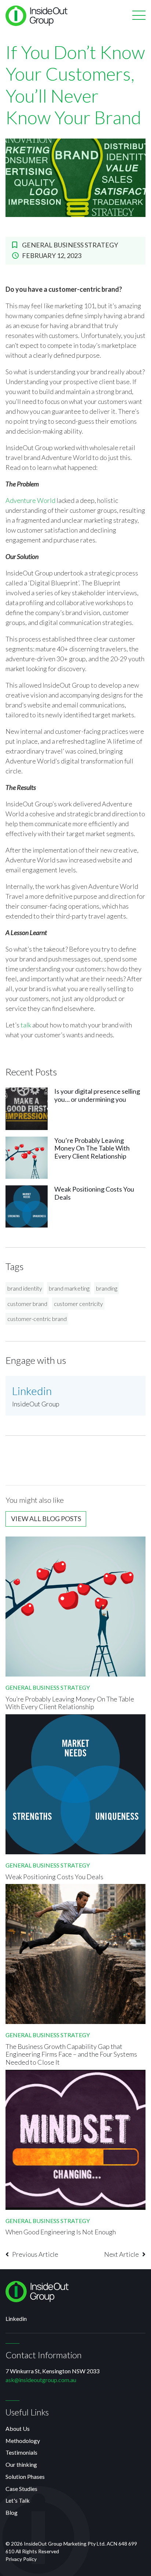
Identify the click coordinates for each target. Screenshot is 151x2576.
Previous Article (35, 2254)
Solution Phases (25, 2476)
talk (26, 1025)
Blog (12, 2512)
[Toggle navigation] (139, 16)
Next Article (121, 2254)
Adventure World (30, 500)
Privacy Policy (21, 2559)
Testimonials (21, 2452)
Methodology (23, 2441)
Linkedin (16, 2319)
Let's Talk (18, 2500)
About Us (18, 2428)
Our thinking (21, 2464)
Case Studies (21, 2489)
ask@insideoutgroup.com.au (41, 2380)
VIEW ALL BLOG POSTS (46, 1519)
